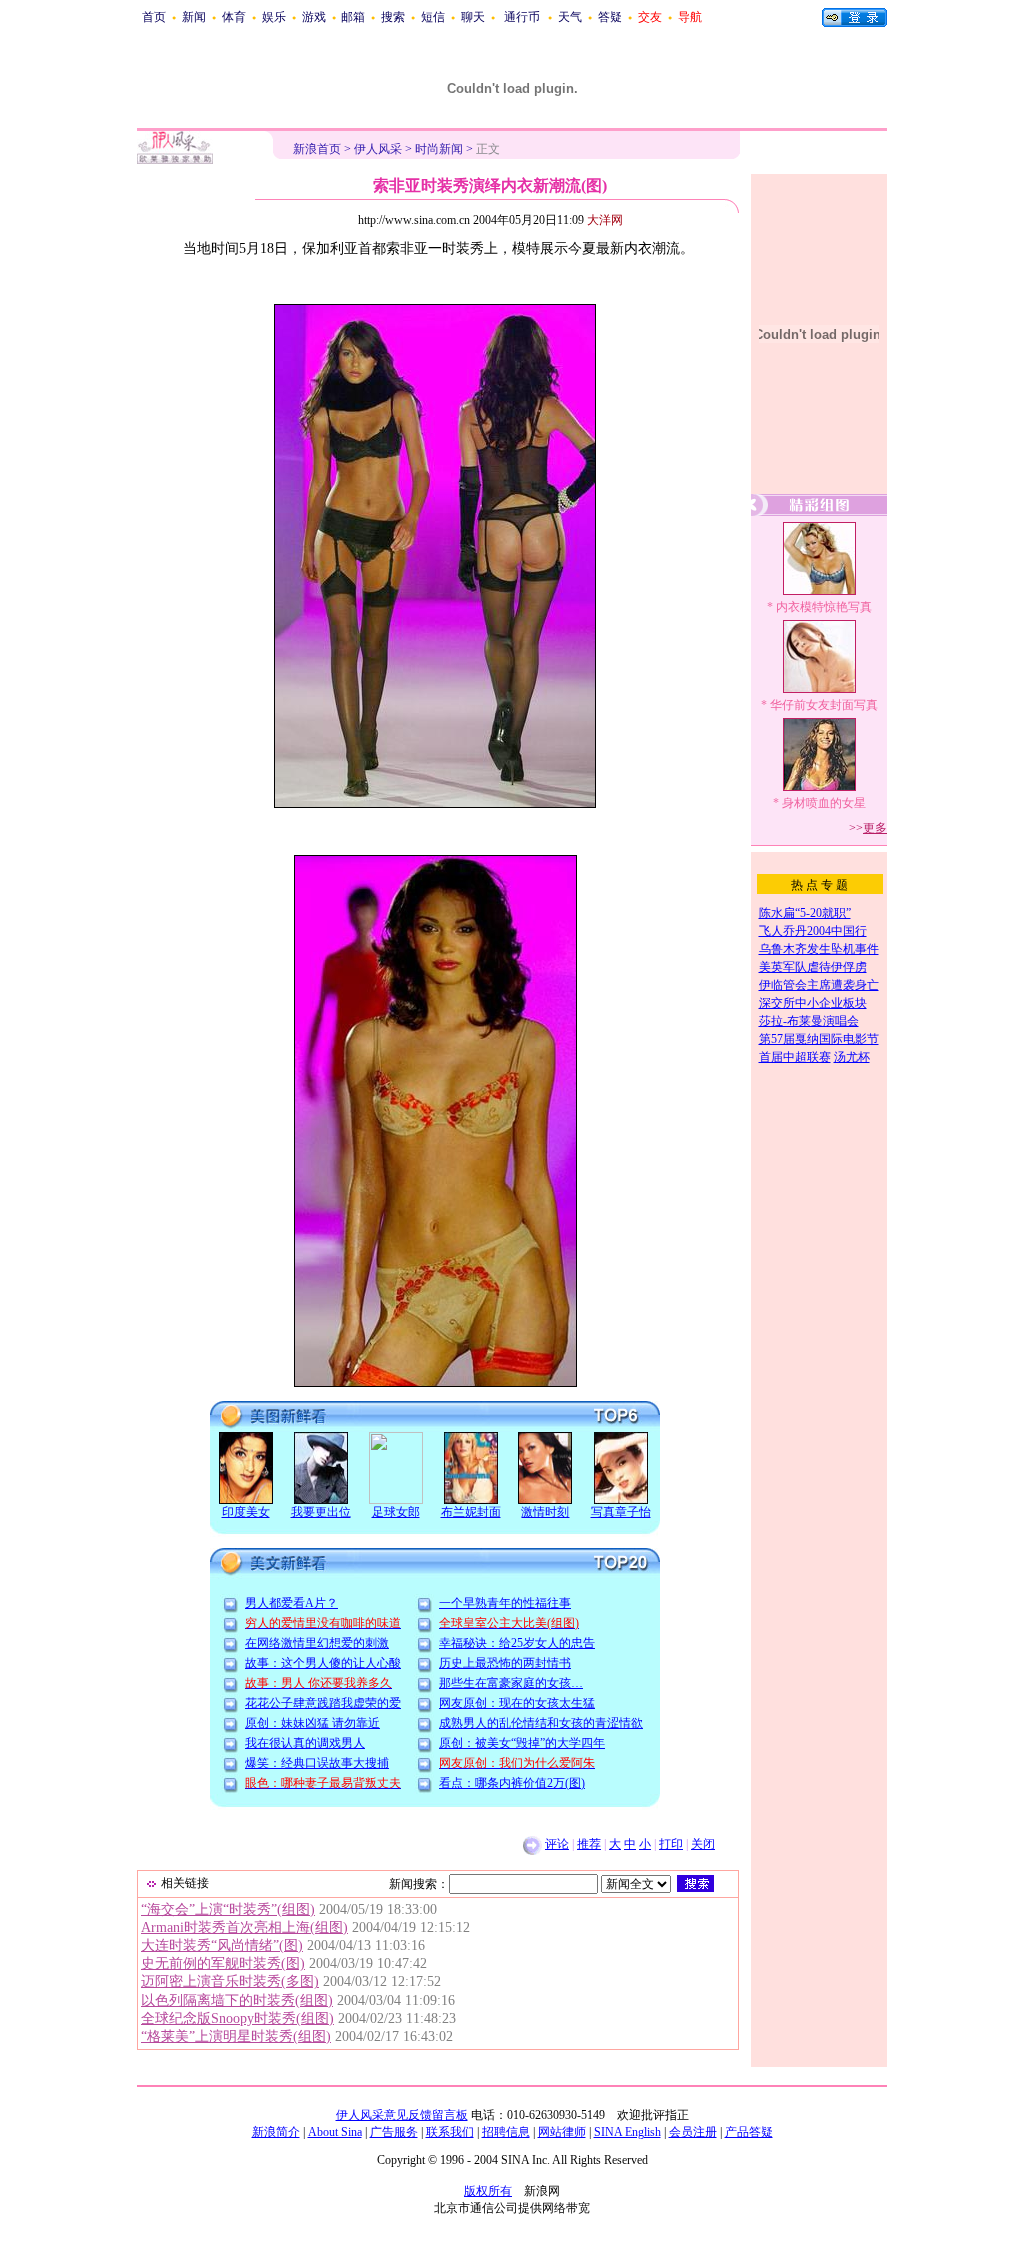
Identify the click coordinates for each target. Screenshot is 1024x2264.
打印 (671, 1844)
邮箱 (353, 17)
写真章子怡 (621, 1512)
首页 (154, 17)
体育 (234, 17)
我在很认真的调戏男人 (305, 1743)
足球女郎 (396, 1512)
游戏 (314, 17)
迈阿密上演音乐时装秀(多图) (230, 1981)
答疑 (610, 17)
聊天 (473, 17)
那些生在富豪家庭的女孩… (511, 1683)
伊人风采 (378, 149)
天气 (570, 17)
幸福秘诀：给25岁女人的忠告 (517, 1643)
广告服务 (394, 2132)
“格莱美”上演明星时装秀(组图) (236, 2036)
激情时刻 (545, 1512)
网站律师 (562, 2132)
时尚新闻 (439, 149)
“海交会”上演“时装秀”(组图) (228, 1909)
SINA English (627, 2132)
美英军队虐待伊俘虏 (813, 967)
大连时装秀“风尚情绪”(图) (222, 1945)
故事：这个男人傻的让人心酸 (323, 1663)
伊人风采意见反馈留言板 (402, 2115)
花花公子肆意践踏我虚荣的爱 (323, 1703)
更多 (875, 828)
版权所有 (488, 2191)
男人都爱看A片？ (291, 1603)
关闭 (703, 1844)
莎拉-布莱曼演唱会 (809, 1021)
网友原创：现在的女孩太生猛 (517, 1703)
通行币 (522, 17)
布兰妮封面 (471, 1512)
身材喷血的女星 (824, 803)
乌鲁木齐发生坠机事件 (819, 949)
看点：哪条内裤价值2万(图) (512, 1783)
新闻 (194, 17)
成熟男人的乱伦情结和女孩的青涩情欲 (541, 1723)
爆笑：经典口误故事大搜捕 (317, 1763)
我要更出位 (321, 1512)
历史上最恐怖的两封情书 (505, 1663)
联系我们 (450, 2132)
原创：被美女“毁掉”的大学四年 (522, 1743)
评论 (557, 1844)
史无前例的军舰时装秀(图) (223, 1963)
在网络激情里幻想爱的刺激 (317, 1643)
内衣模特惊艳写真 (824, 607)
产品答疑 (749, 2132)
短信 (433, 17)
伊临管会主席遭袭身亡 (819, 985)
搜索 (393, 17)
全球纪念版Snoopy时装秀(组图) (237, 2018)
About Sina (335, 2132)
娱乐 (274, 17)
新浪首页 (317, 149)
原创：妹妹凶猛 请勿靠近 (312, 1723)
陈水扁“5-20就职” (805, 913)
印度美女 (246, 1512)
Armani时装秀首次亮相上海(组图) (244, 1927)
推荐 (589, 1844)
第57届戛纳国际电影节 (819, 1039)
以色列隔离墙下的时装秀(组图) (237, 2000)
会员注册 (693, 2132)
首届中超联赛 (795, 1057)
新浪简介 (276, 2132)
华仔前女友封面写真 (824, 705)
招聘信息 (506, 2132)
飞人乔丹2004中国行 (813, 931)
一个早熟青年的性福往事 (505, 1603)
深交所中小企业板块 (813, 1003)
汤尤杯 (852, 1057)
